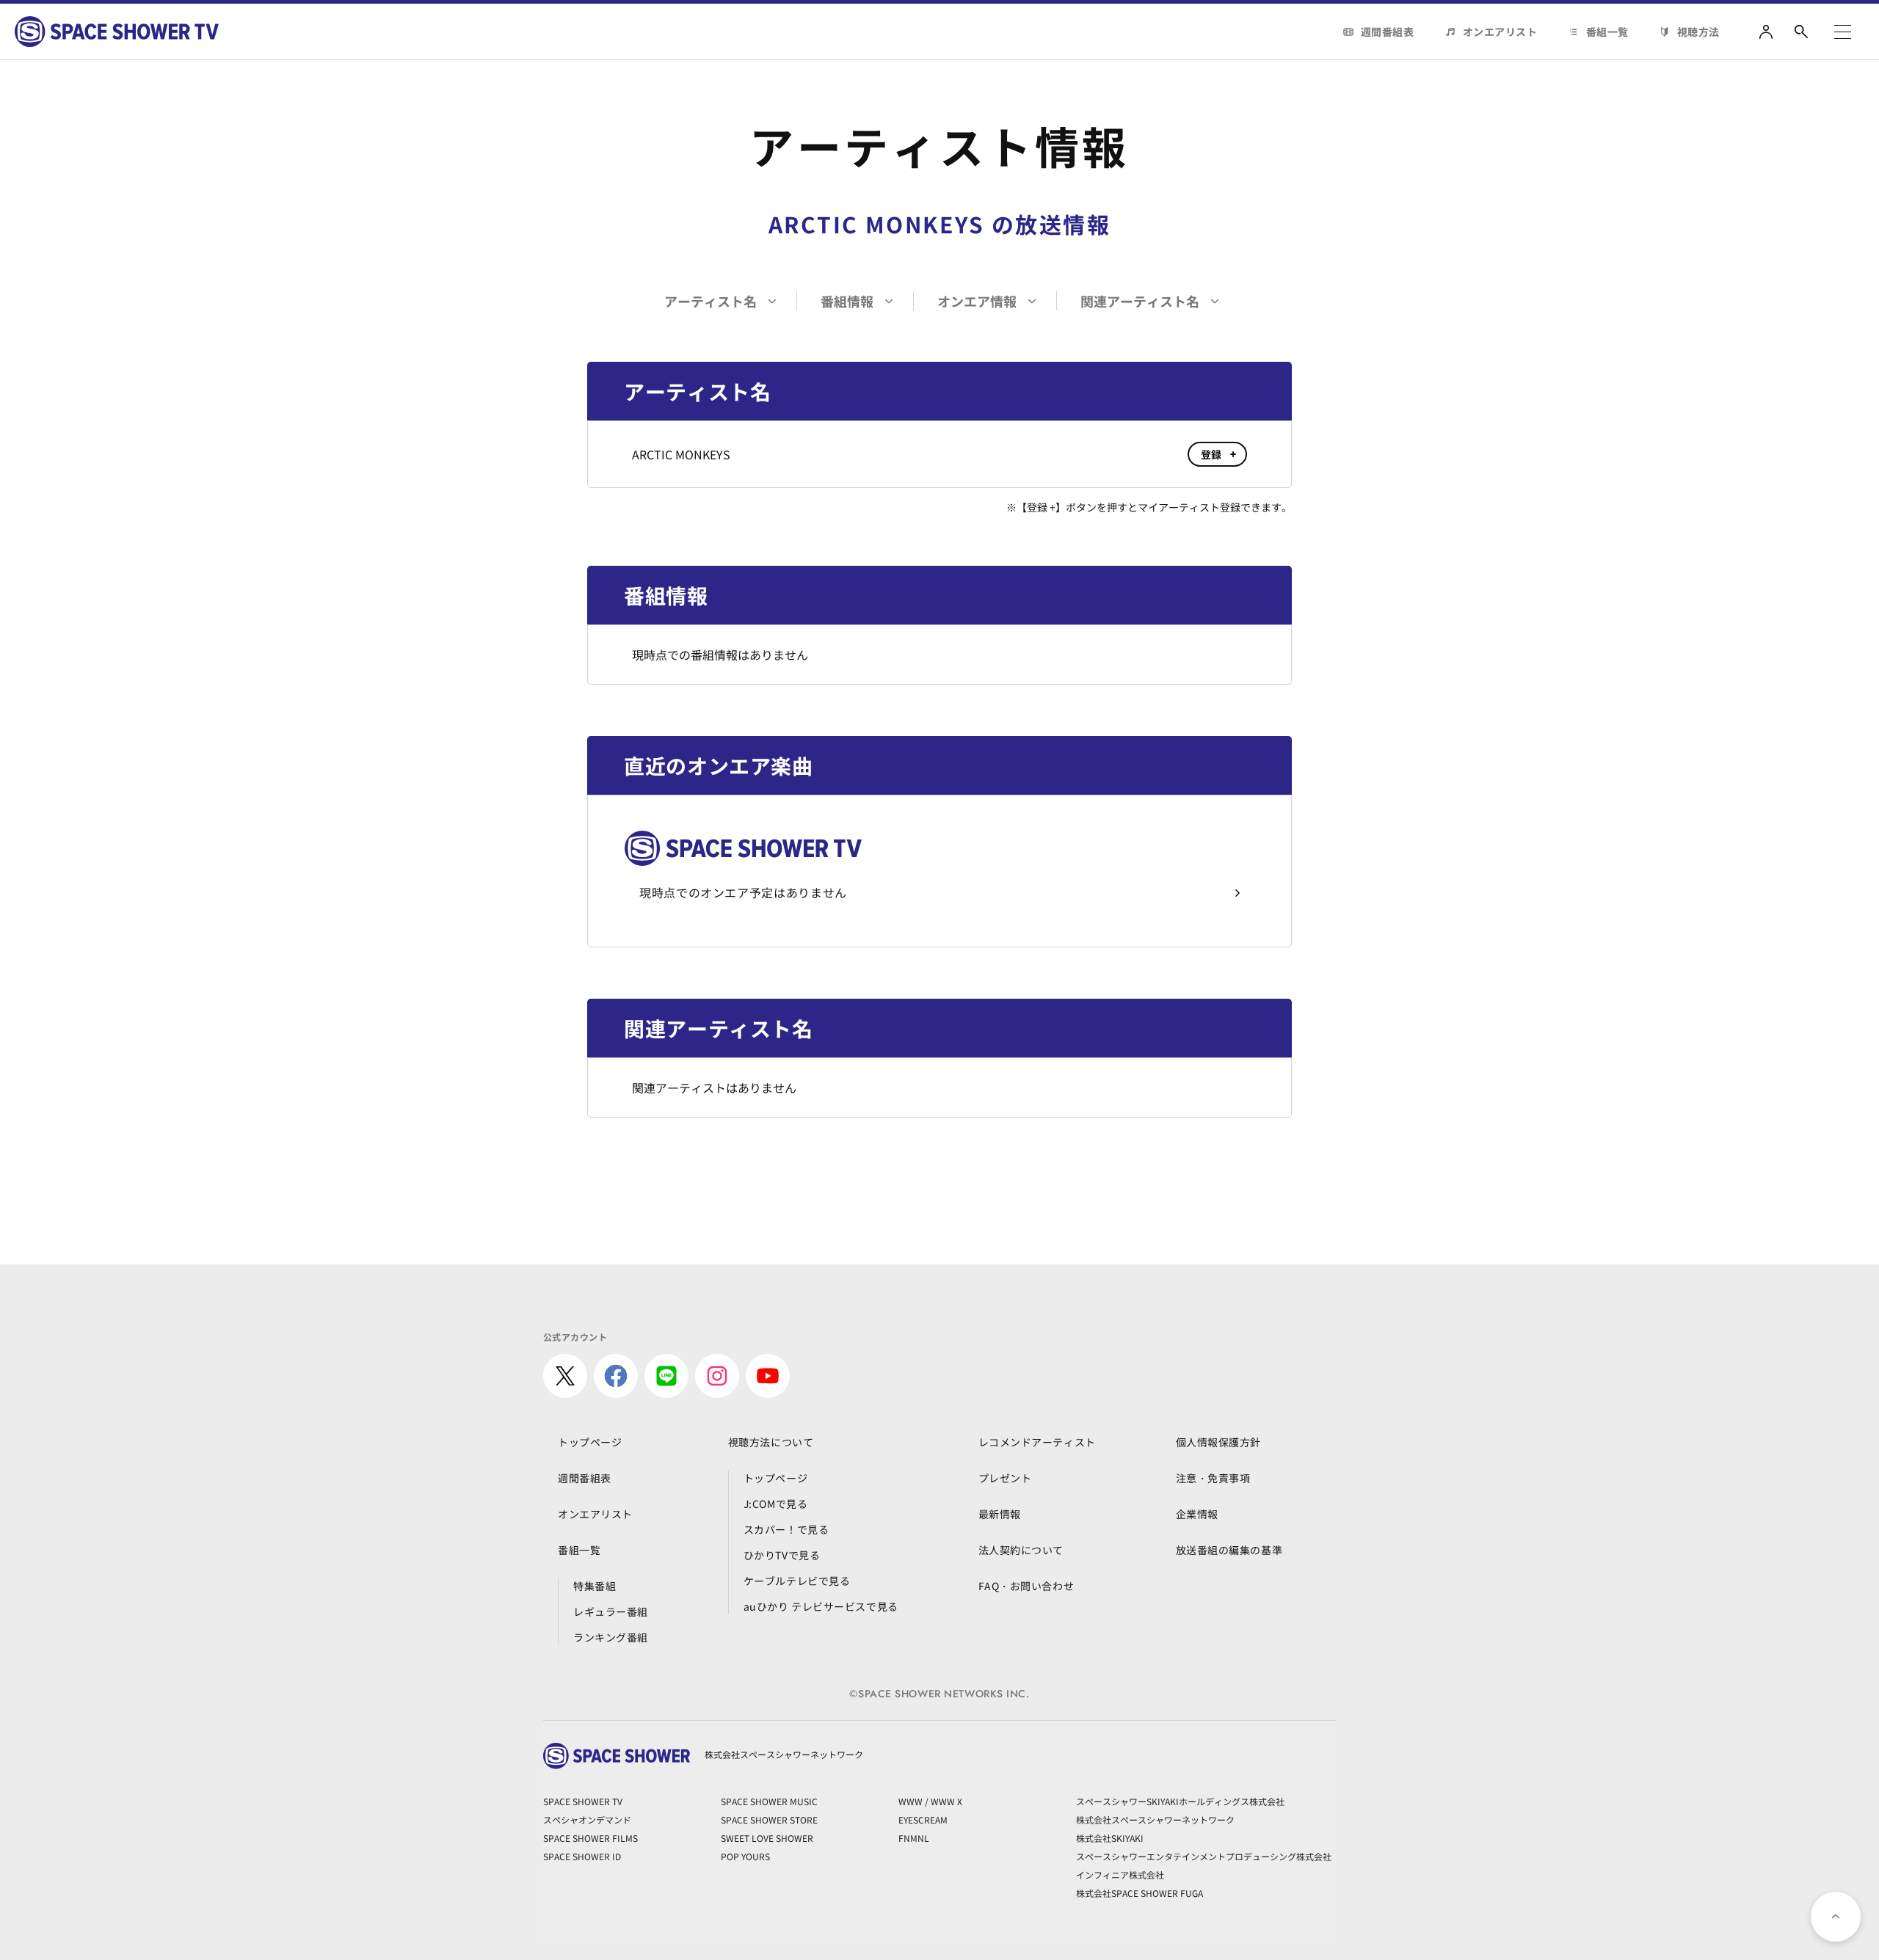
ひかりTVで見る (782, 1555)
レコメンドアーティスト (1037, 1442)
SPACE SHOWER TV (583, 1801)
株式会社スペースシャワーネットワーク (1155, 1819)
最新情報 (1000, 1514)
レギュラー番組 (611, 1611)
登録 (1211, 454)
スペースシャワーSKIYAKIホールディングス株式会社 (1180, 1801)
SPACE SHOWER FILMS (590, 1838)
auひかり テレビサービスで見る (821, 1606)
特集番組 (595, 1586)
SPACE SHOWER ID (582, 1856)
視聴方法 (1698, 32)
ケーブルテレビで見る (797, 1581)
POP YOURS (745, 1856)
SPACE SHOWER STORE (769, 1819)
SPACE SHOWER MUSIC (769, 1801)
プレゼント (1005, 1478)
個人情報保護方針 (1218, 1442)
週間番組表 (1388, 32)
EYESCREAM (923, 1819)
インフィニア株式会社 (1120, 1875)
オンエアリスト (1500, 32)
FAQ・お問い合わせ (1026, 1586)
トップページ (590, 1442)
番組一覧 (1607, 32)
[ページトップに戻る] (1836, 1917)
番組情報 (847, 301)
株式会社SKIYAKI (1110, 1838)
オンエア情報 (977, 301)
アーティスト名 (710, 301)
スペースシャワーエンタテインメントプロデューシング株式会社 (1204, 1856)
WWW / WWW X (930, 1801)
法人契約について (1021, 1550)
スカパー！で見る (786, 1529)
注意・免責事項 (1213, 1478)
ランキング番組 (611, 1637)
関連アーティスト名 (1140, 301)
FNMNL (914, 1838)
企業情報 (1197, 1514)
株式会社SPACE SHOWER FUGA (1140, 1893)
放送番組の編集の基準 (1229, 1550)
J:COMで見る (775, 1504)
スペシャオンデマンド (587, 1819)
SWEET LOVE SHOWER (767, 1838)
